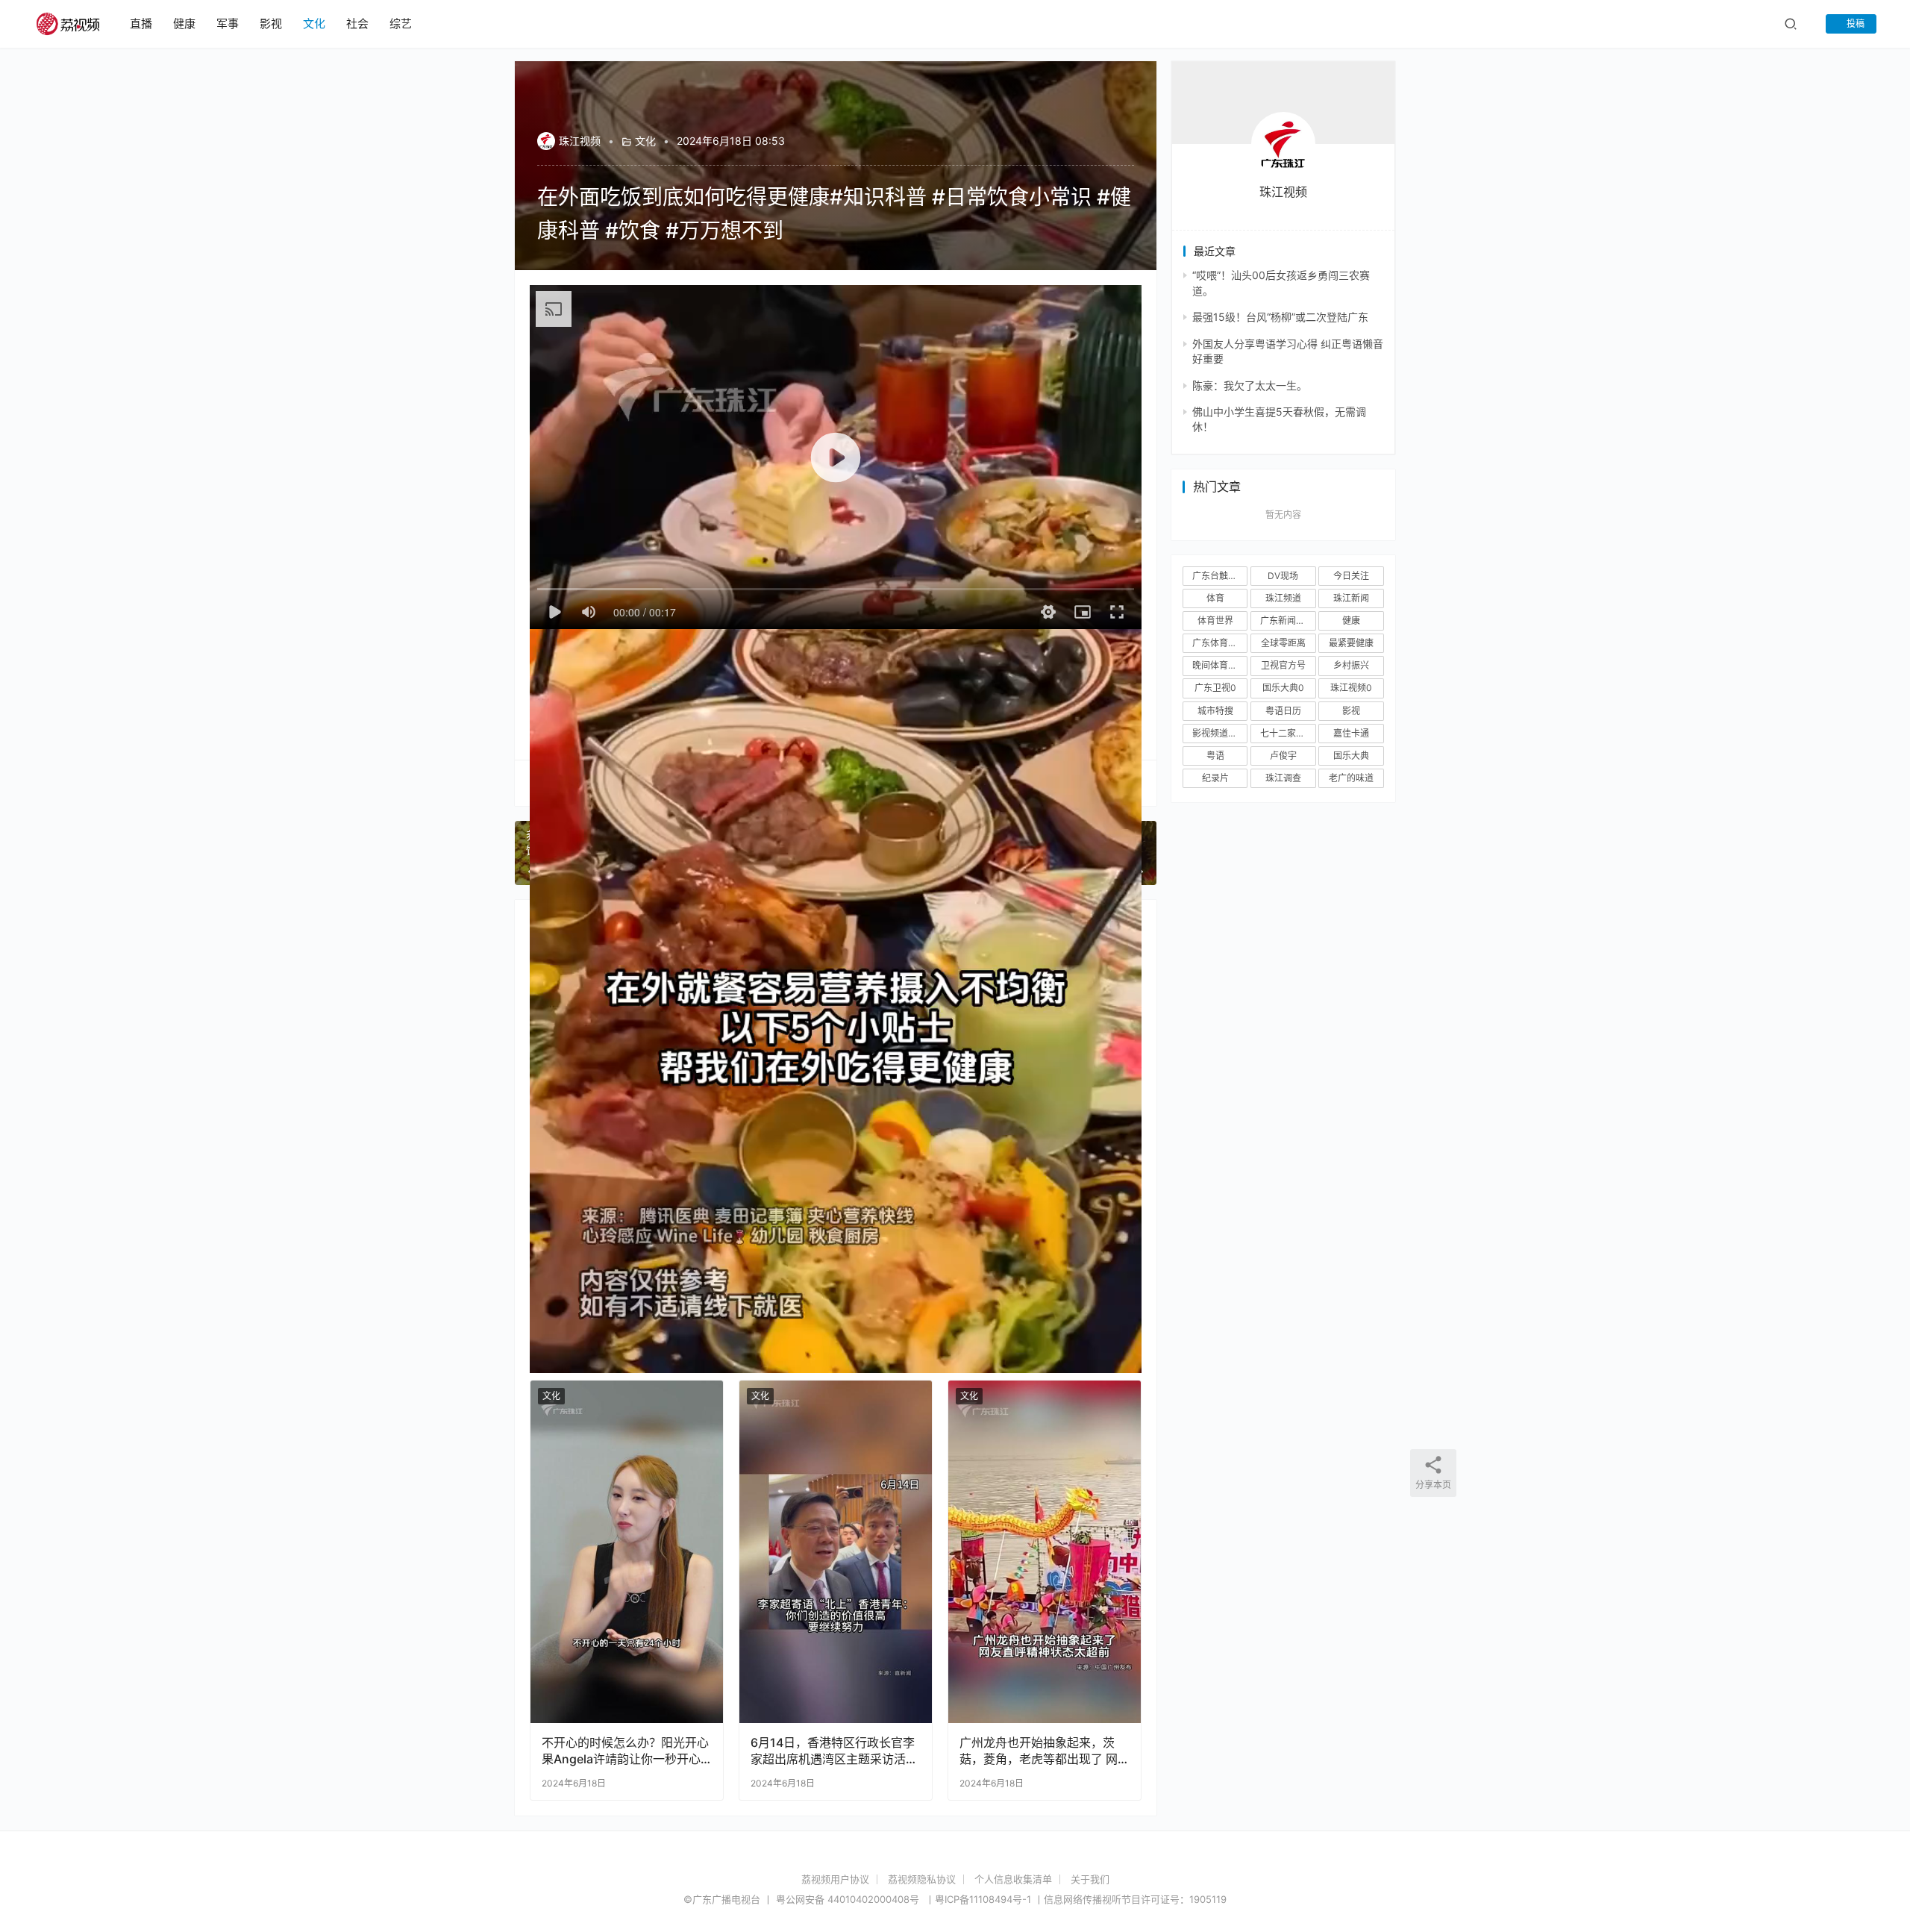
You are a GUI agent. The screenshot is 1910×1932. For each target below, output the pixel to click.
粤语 (1215, 756)
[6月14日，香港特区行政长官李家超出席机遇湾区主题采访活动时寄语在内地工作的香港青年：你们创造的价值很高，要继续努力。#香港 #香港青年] (836, 1552)
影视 (271, 24)
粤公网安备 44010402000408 (849, 1899)
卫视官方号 (1283, 665)
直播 (141, 24)
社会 (357, 24)
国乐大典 (1351, 756)
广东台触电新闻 (1220, 576)
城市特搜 (1215, 711)
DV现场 (1283, 576)
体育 (1215, 598)
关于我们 (1090, 1879)
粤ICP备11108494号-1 (983, 1899)
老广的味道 (1351, 778)
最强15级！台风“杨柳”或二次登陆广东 (1280, 317)
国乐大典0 (1283, 688)
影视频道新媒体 (1220, 733)
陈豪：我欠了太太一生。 (1250, 385)
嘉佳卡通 (1351, 733)
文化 (314, 24)
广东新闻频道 (1287, 620)
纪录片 (1215, 778)
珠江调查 (1283, 778)
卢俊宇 (1283, 756)
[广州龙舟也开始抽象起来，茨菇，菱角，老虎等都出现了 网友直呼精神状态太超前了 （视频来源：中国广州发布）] (1045, 1552)
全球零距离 (1283, 643)
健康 (184, 24)
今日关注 (1351, 576)
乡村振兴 (1351, 665)
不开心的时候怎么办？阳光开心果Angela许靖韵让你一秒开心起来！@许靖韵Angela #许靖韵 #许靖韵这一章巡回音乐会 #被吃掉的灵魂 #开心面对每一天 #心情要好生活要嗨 (626, 1751)
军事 (228, 24)
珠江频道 (1283, 598)
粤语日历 (1283, 711)
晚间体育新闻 (1219, 665)
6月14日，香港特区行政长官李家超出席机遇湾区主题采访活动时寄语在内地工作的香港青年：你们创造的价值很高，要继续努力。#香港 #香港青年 (834, 1751)
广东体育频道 (1219, 643)
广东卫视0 (1215, 688)
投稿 (1854, 24)
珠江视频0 (1351, 688)
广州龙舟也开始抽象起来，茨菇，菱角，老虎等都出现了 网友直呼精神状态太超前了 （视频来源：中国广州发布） (1039, 1751)
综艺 (401, 24)
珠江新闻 (1351, 598)
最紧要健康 (1351, 643)
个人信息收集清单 (1013, 1879)
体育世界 (1215, 620)
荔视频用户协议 (835, 1879)
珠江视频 (580, 141)
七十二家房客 (1287, 733)
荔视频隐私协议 (922, 1879)
